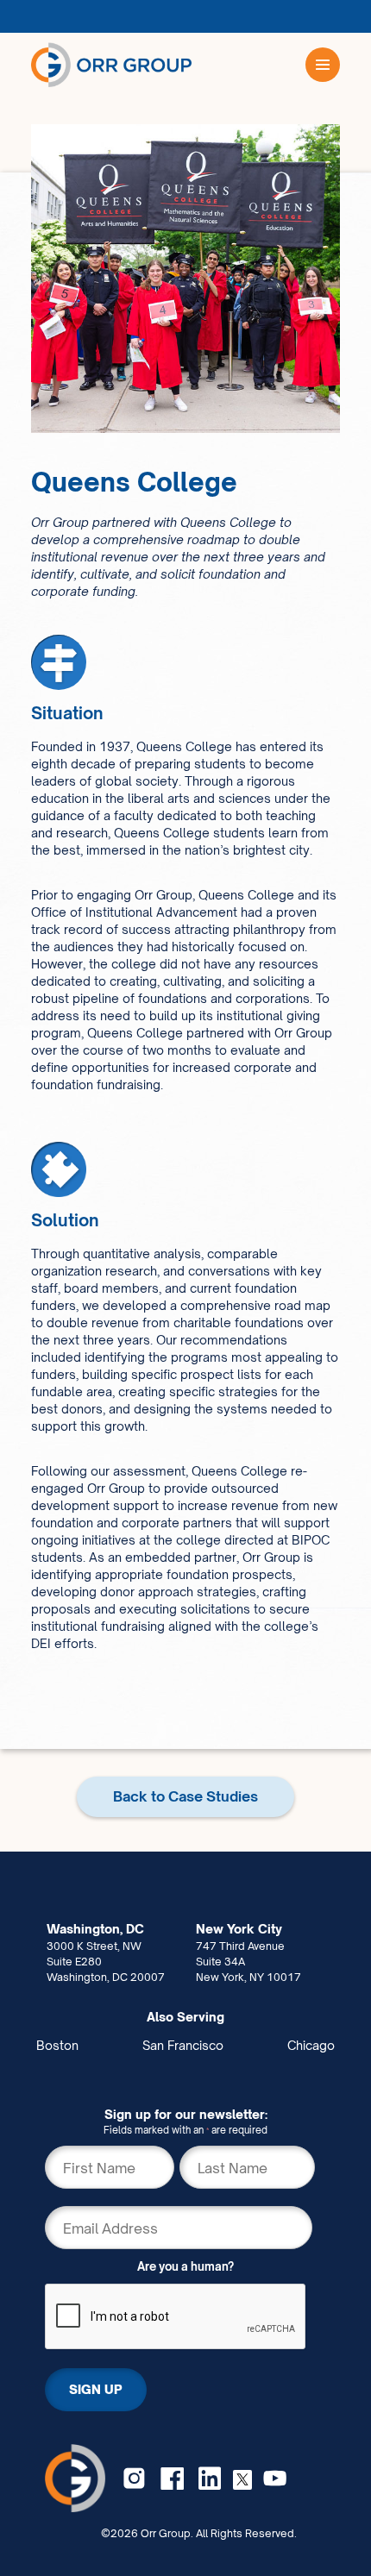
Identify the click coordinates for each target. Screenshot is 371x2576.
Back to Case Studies (185, 1796)
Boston (57, 2045)
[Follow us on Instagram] (134, 2478)
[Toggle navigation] (323, 65)
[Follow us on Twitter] (242, 2478)
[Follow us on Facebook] (172, 2478)
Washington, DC (95, 1929)
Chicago (311, 2045)
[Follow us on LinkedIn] (210, 2478)
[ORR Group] (75, 2478)
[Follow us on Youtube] (275, 2478)
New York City (239, 1929)
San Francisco (183, 2045)
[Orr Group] (111, 65)
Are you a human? (185, 2266)
